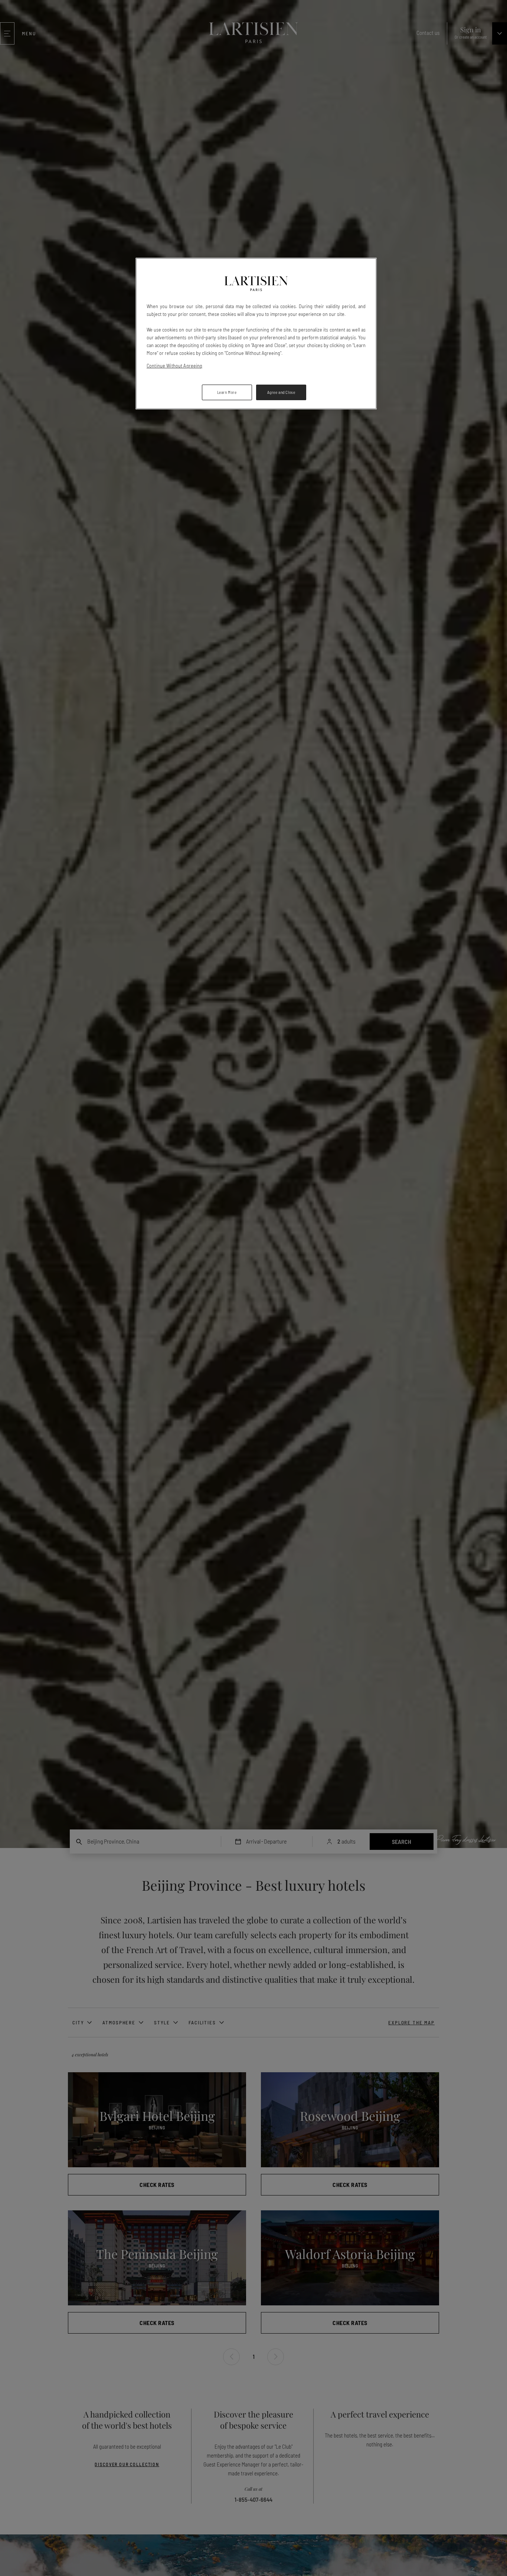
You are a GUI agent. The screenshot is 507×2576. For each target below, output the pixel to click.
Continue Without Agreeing (175, 365)
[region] (256, 334)
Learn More (227, 392)
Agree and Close (281, 392)
